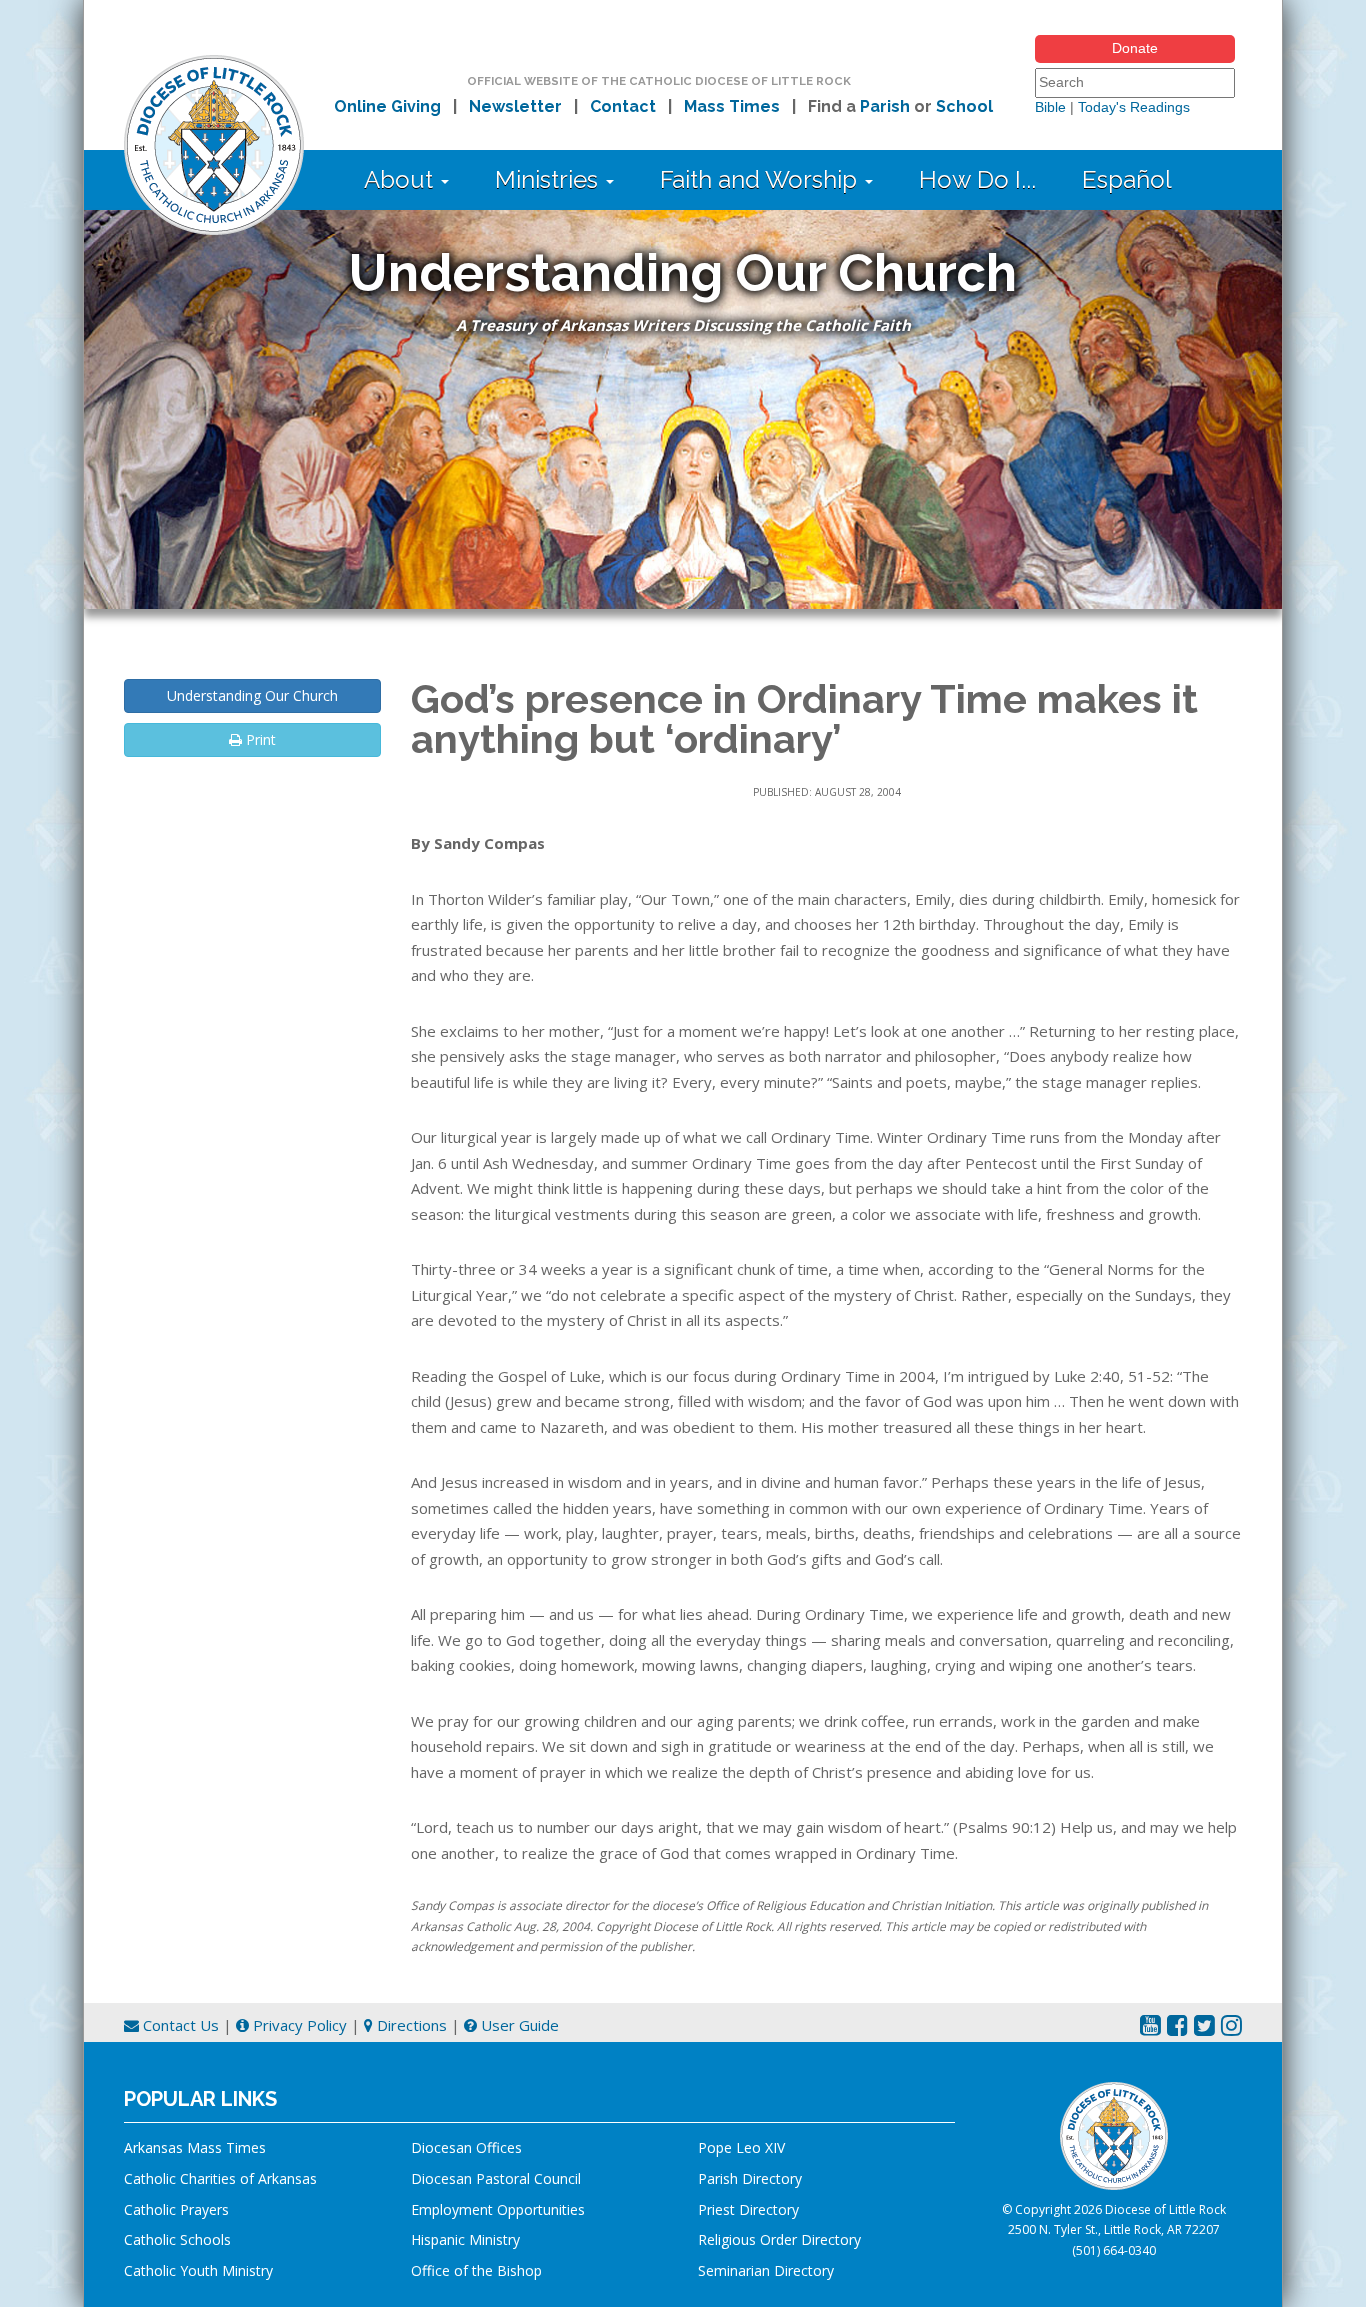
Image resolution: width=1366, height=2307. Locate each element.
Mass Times (732, 106)
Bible (1050, 107)
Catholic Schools (177, 2239)
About (401, 179)
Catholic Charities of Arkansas (220, 2178)
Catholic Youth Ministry (198, 2270)
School (964, 106)
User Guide (518, 2025)
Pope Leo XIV (741, 2147)
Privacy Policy (298, 2025)
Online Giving (387, 106)
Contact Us (179, 2025)
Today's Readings (1134, 107)
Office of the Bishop (476, 2270)
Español (1127, 179)
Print (259, 739)
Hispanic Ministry (465, 2239)
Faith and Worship (761, 179)
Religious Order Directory (779, 2239)
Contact (623, 106)
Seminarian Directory (766, 2270)
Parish (885, 106)
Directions (410, 2025)
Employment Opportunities (498, 2209)
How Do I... (977, 179)
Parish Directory (750, 2178)
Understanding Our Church (252, 695)
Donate (1135, 48)
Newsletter (515, 106)
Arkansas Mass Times (195, 2147)
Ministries (549, 179)
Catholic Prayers (176, 2209)
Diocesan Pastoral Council (496, 2178)
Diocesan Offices (466, 2147)
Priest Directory (748, 2209)
